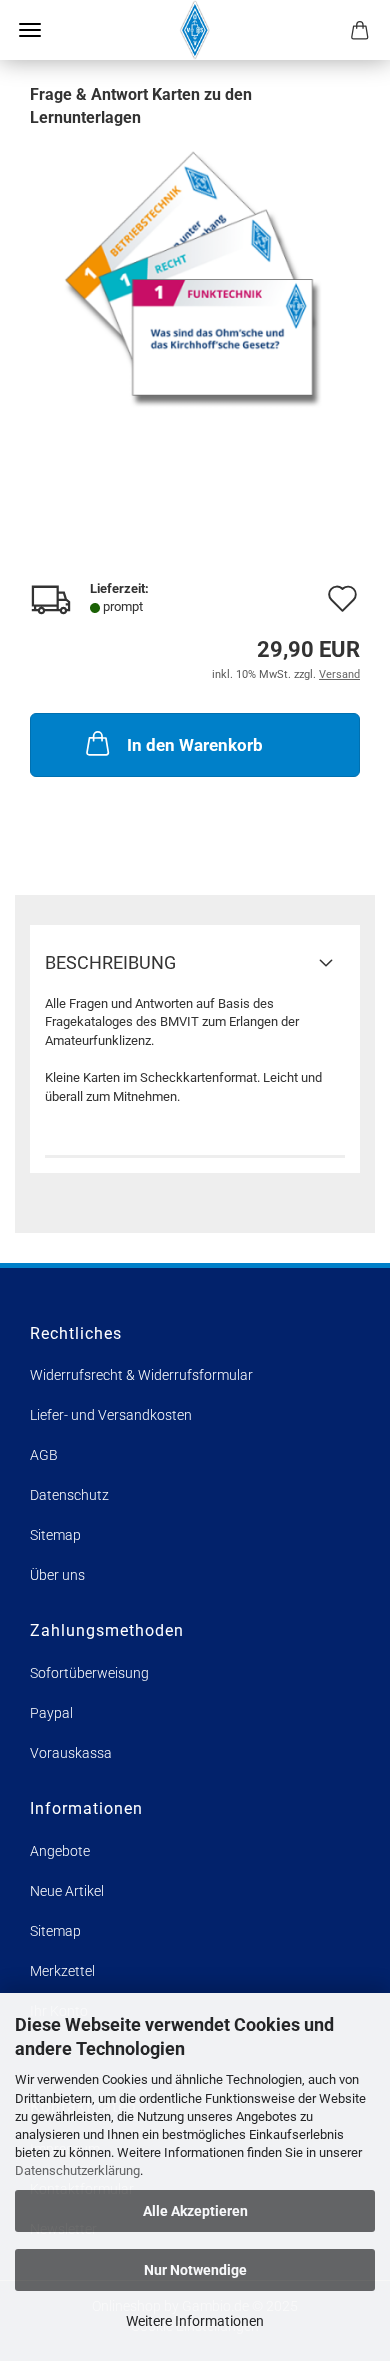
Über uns (57, 1575)
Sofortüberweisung (89, 1673)
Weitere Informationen (195, 2321)
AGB (44, 1455)
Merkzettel (62, 1971)
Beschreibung (110, 962)
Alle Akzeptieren (195, 2211)
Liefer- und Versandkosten (111, 1415)
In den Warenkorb (195, 745)
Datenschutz (69, 1495)
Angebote (60, 1851)
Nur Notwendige (195, 2270)
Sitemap (55, 1535)
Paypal (51, 1713)
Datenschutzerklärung (77, 2170)
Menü (30, 30)
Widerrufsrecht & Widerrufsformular (141, 1375)
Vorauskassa (71, 1753)
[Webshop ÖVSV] (195, 30)
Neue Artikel (67, 1891)
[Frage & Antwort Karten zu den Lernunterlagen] (195, 278)
